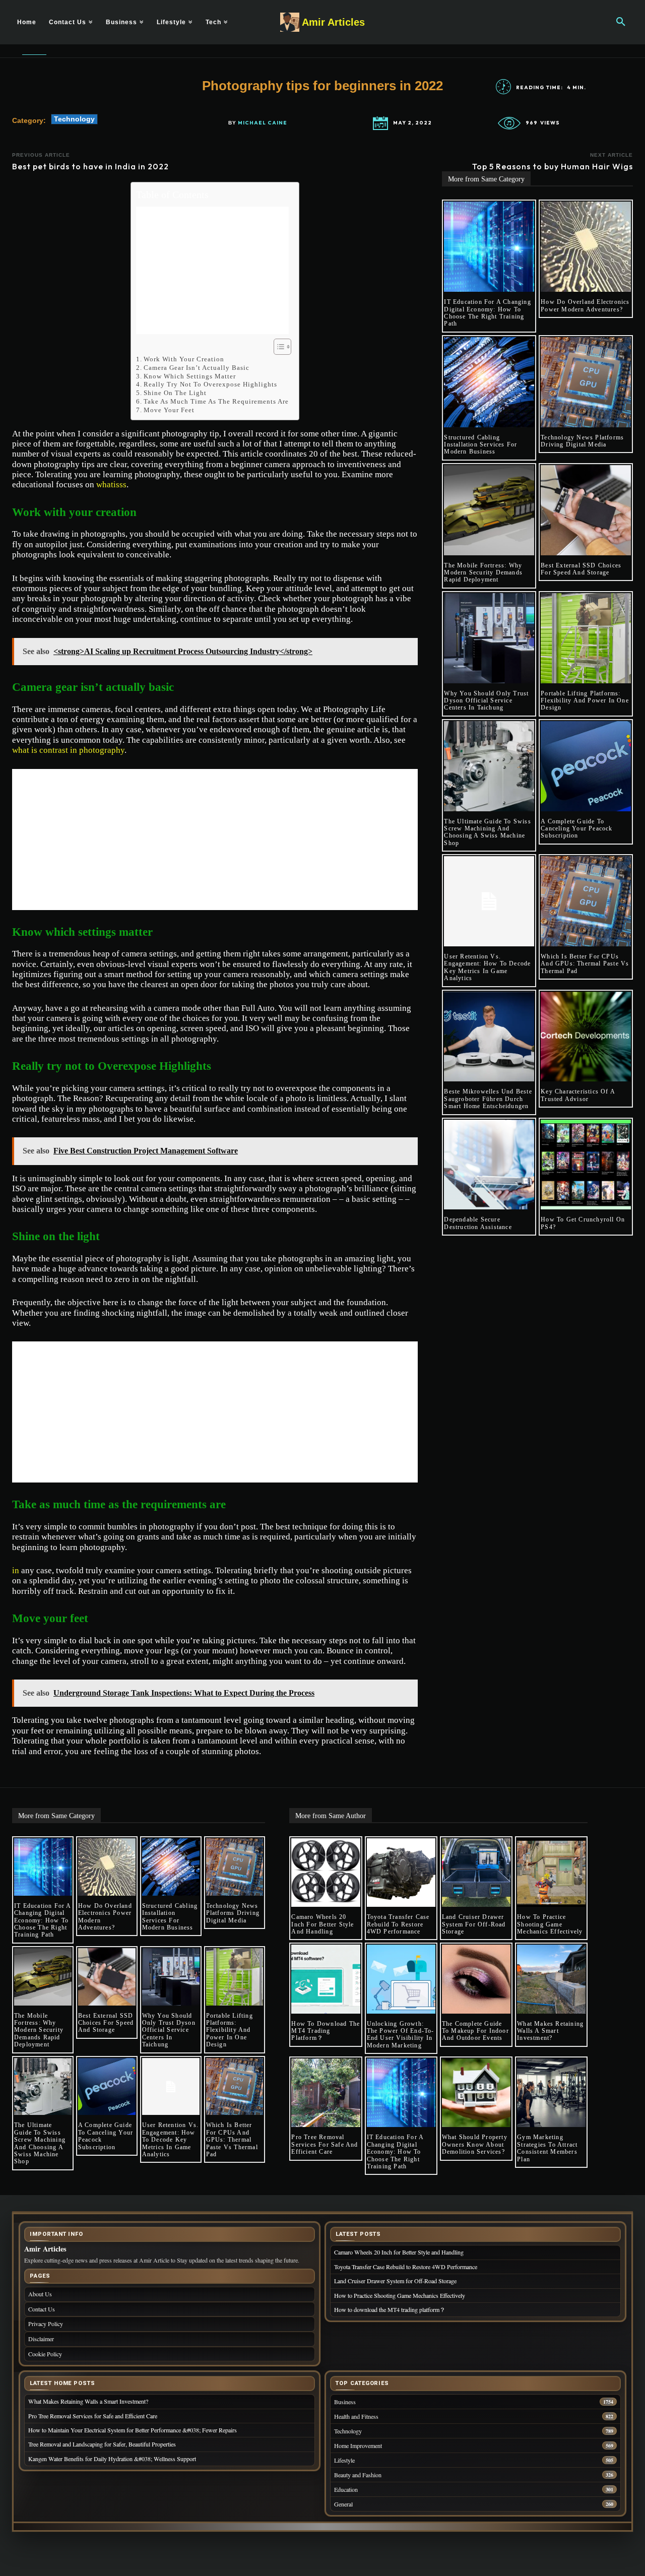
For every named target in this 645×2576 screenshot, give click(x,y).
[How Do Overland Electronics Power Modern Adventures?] (586, 247)
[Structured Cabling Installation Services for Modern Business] (489, 382)
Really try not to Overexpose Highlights (210, 384)
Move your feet (169, 410)
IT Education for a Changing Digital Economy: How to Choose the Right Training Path (487, 313)
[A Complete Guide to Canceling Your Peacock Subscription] (586, 766)
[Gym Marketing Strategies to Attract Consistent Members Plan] (551, 2093)
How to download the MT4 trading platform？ (326, 2031)
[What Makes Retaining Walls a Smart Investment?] (551, 1979)
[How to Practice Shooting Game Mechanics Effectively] (551, 1873)
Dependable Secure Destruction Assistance (478, 1223)
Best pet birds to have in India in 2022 (90, 166)
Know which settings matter (190, 376)
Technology (74, 119)
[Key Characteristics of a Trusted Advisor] (586, 1037)
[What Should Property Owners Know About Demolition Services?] (476, 2093)
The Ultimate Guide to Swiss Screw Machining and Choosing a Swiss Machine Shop (487, 832)
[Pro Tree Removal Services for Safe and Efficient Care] (326, 2093)
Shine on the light (175, 393)
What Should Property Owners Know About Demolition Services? (475, 2144)
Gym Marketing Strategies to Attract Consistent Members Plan (547, 2148)
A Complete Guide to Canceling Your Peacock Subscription (576, 829)
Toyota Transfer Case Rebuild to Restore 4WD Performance (398, 1924)
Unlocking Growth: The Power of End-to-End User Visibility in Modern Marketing (401, 2035)
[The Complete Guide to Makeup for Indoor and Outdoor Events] (476, 1979)
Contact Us (42, 2309)
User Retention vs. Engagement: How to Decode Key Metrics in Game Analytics (487, 967)
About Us (40, 2294)
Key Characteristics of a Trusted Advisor (578, 1095)
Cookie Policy (45, 2354)
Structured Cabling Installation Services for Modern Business (480, 445)
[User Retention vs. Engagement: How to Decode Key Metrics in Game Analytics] (489, 901)
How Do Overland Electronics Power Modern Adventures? (585, 305)
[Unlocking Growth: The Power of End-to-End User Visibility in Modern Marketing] (401, 1979)
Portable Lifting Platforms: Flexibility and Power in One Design (585, 701)
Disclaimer (41, 2339)
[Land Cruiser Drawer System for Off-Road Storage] (476, 1873)
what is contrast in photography (68, 750)
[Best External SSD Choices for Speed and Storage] (586, 510)
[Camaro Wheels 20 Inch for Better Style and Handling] (326, 1873)
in (16, 1570)
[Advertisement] (212, 270)
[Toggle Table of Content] (277, 347)
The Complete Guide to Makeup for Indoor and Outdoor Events (475, 2031)
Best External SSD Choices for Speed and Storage (581, 569)
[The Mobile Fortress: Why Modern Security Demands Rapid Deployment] (489, 510)
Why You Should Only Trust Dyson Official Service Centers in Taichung (486, 701)
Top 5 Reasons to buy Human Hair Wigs (553, 166)
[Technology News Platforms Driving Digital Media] (586, 382)
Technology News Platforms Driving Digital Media (582, 441)
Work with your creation (184, 359)
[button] (621, 22)
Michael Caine (263, 123)
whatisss (111, 485)
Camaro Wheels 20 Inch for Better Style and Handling (322, 1924)
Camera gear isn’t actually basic (197, 368)
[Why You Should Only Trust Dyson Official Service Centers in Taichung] (489, 638)
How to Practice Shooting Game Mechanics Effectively (550, 1924)
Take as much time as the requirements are (216, 401)
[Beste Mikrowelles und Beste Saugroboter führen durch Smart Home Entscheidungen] (489, 1037)
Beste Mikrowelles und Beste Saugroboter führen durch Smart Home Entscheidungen (488, 1099)
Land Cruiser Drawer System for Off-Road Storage (474, 1924)
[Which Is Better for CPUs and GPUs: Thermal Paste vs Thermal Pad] (586, 901)
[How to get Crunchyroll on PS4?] (586, 1165)
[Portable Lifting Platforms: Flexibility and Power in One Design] (586, 638)
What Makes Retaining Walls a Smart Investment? (550, 2031)
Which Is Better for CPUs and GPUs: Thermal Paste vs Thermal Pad (585, 964)
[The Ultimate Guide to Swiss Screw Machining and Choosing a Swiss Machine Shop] (489, 766)
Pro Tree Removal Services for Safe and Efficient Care (325, 2144)
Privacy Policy (46, 2324)
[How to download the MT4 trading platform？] (326, 1979)
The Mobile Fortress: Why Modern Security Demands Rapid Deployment (483, 573)
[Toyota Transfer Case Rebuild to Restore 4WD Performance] (401, 1873)
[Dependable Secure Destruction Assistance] (489, 1165)
